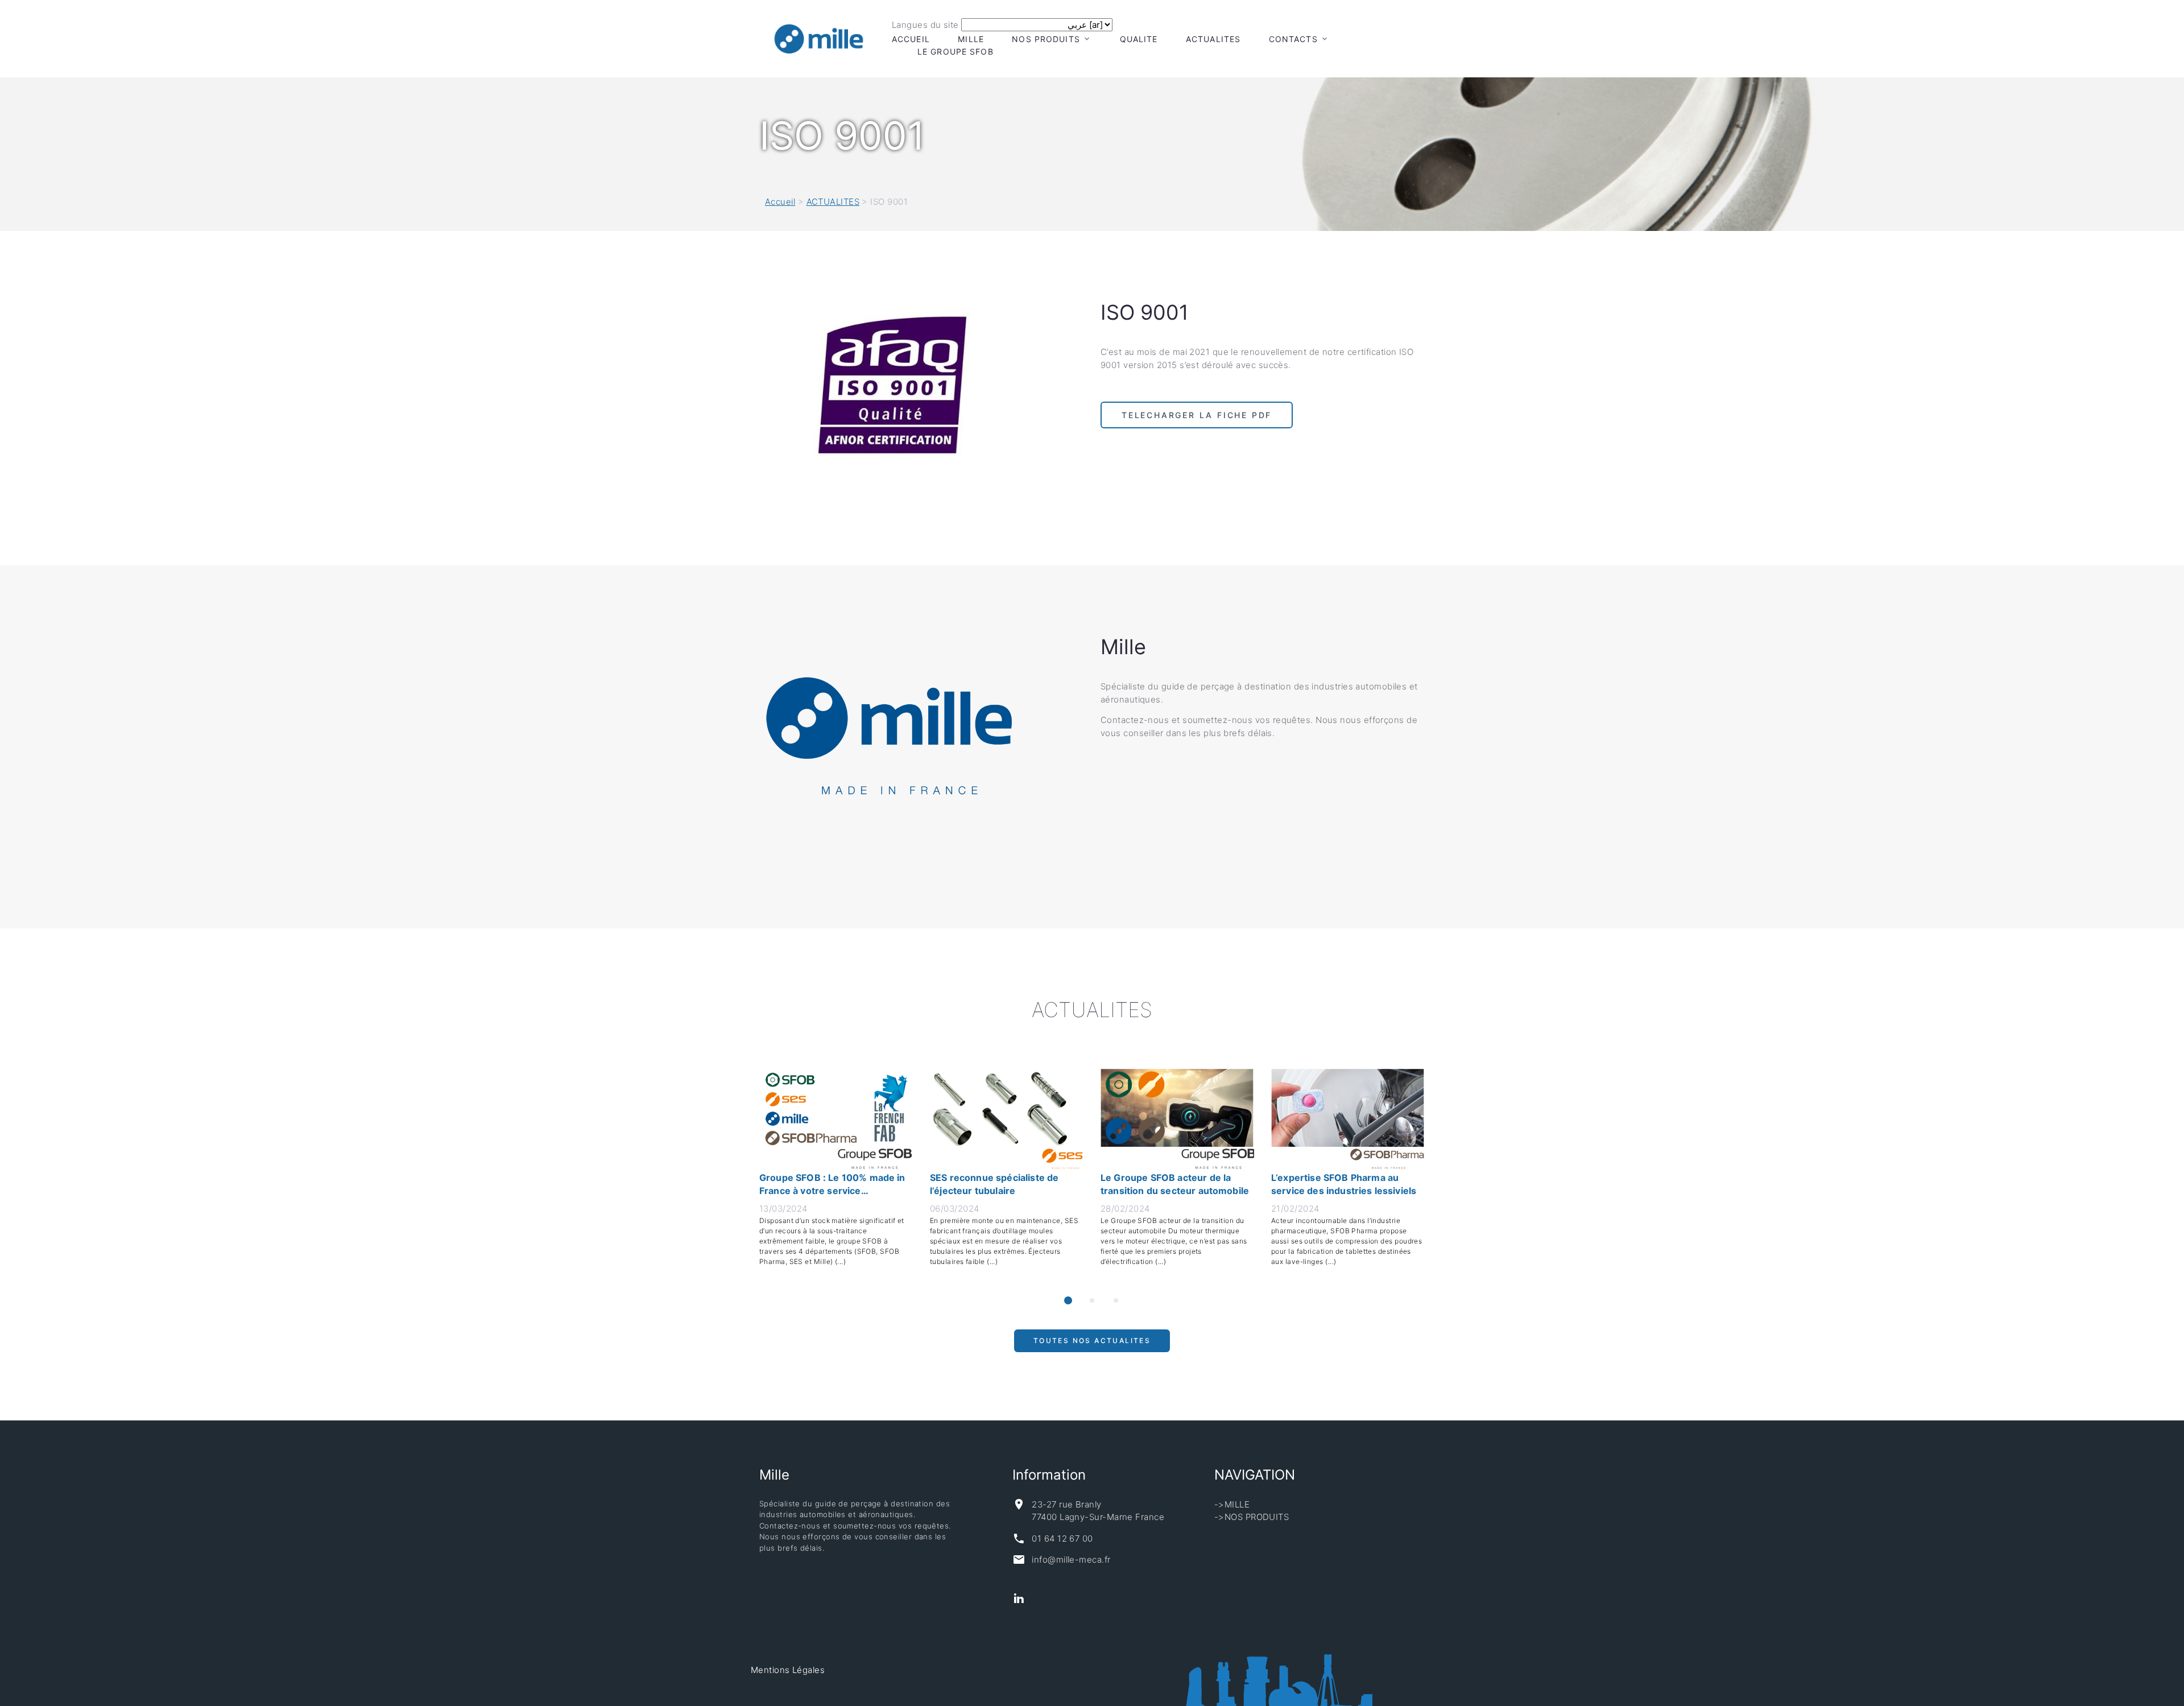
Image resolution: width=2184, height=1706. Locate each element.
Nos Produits (1046, 39)
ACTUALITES (1213, 39)
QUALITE (1139, 39)
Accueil (911, 39)
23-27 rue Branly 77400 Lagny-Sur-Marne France (1098, 1511)
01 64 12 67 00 (1062, 1538)
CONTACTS (1293, 39)
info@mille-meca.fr (1071, 1560)
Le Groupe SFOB (955, 51)
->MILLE (1232, 1504)
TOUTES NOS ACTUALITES (1092, 1346)
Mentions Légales (788, 1670)
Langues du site (925, 25)
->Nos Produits (1252, 1517)
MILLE (971, 39)
